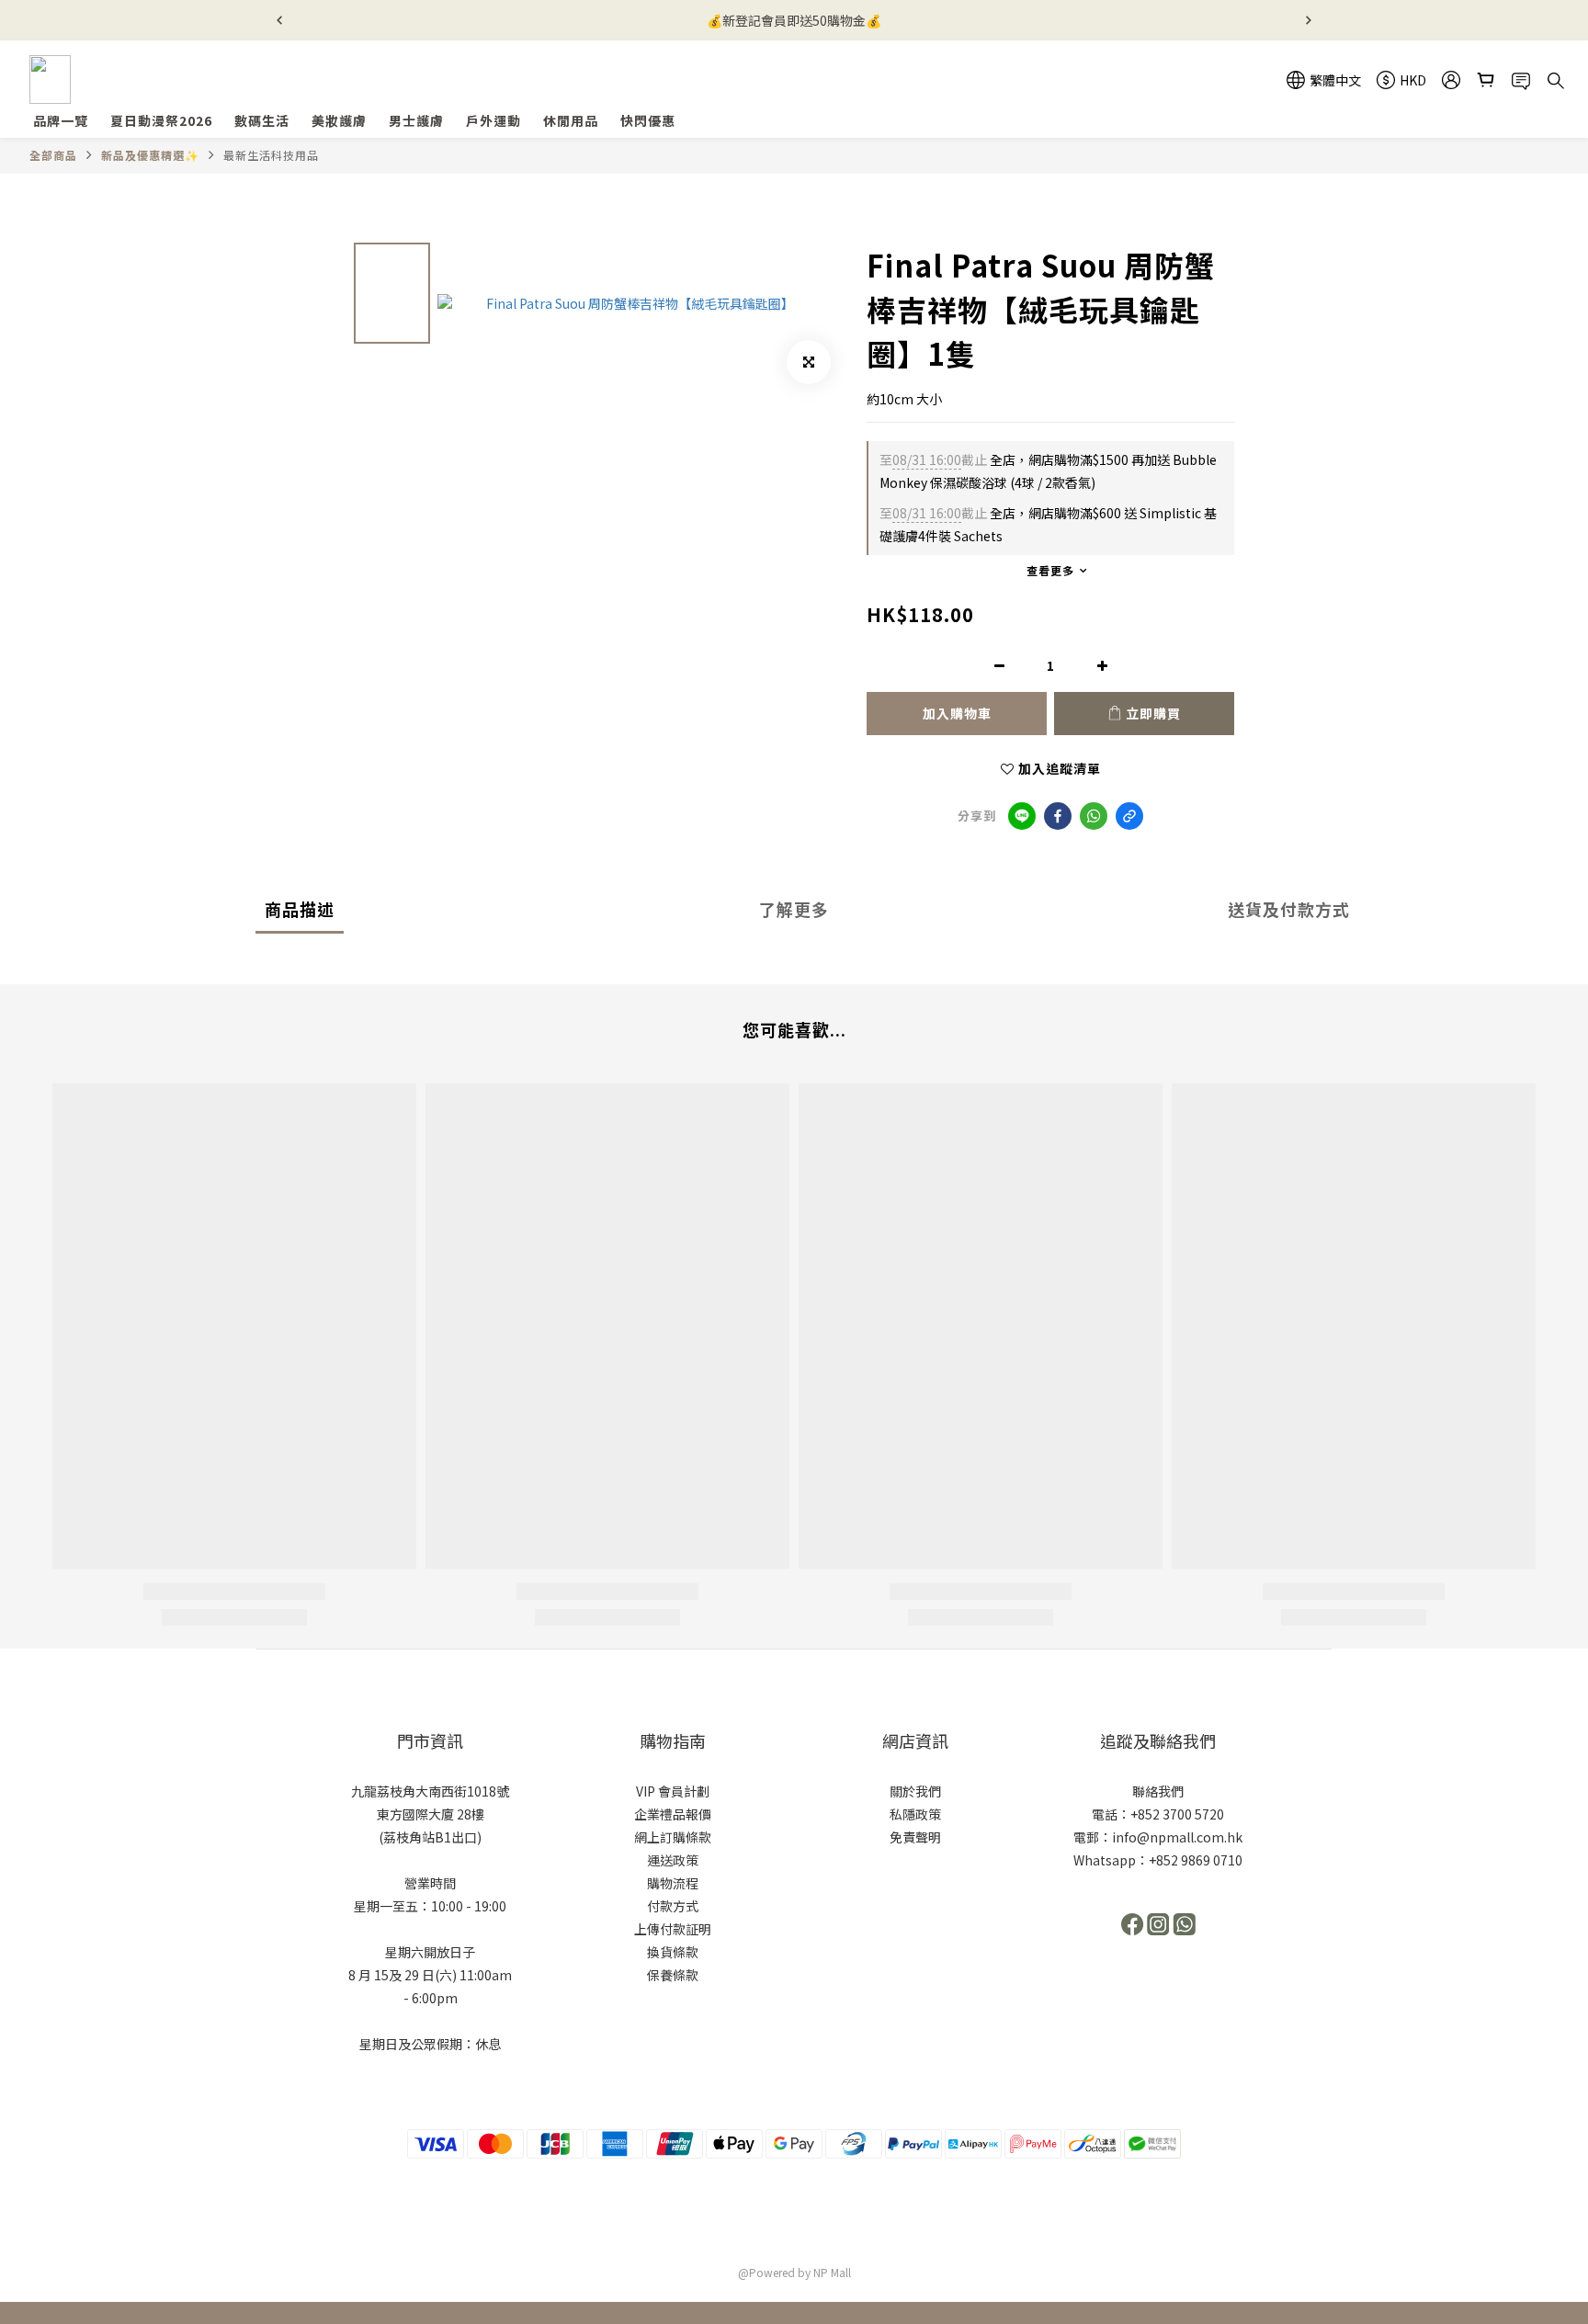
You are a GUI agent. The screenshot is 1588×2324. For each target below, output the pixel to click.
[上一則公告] (279, 20)
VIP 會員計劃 (673, 1791)
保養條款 (673, 1975)
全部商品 (53, 155)
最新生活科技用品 (271, 155)
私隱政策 (915, 1814)
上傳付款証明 (673, 1929)
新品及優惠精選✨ (150, 155)
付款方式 (673, 1906)
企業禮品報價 (673, 1814)
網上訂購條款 (673, 1837)
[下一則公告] (1309, 20)
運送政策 (673, 1860)
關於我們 (915, 1791)
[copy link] (1129, 816)
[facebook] (1058, 816)
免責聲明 (915, 1837)
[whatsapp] (1094, 816)
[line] (1022, 816)
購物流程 (673, 1883)
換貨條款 (673, 1952)
